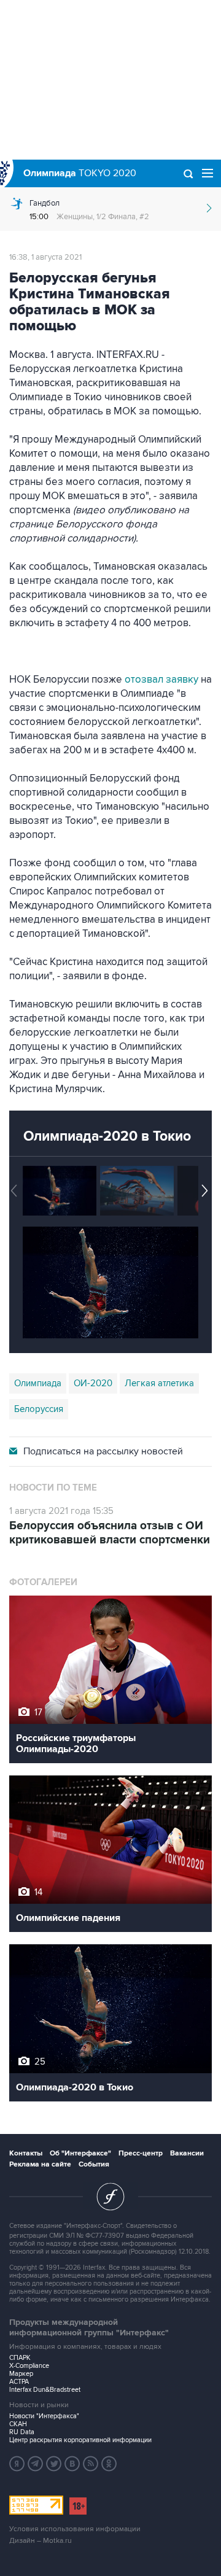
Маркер (21, 2374)
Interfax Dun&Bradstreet (45, 2390)
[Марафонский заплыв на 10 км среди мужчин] (137, 1191)
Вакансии (187, 2153)
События (94, 2164)
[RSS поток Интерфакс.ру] (91, 2464)
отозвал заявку (163, 680)
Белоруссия (39, 1409)
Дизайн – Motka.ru (41, 2541)
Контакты (26, 2153)
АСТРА (19, 2382)
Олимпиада (38, 1383)
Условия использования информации (75, 2529)
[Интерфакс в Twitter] (54, 2464)
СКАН (18, 2424)
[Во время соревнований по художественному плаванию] (60, 1191)
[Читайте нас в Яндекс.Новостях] (17, 2464)
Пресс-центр (141, 2153)
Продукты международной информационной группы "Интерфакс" (89, 2327)
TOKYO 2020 (80, 173)
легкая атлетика (159, 1383)
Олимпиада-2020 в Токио (107, 1136)
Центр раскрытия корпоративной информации (80, 2440)
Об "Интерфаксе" (80, 2153)
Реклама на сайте (40, 2164)
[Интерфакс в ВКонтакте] (72, 2464)
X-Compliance (29, 2366)
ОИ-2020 (93, 1383)
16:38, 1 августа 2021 (45, 257)
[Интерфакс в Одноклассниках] (109, 2464)
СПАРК (20, 2358)
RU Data (22, 2432)
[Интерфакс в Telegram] (36, 2464)
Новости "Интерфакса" (44, 2416)
